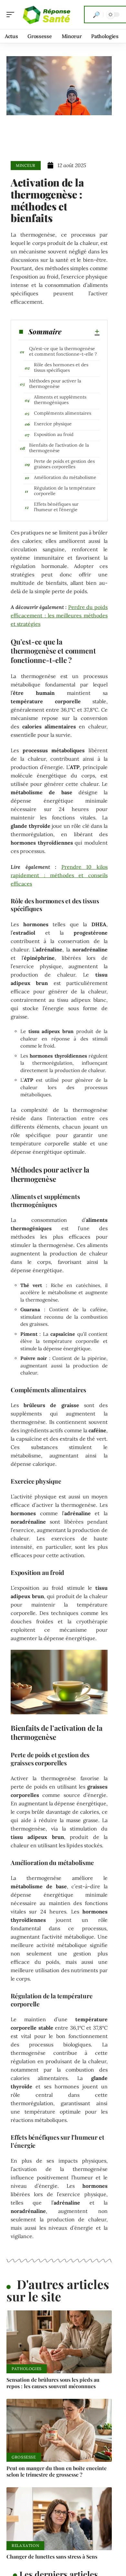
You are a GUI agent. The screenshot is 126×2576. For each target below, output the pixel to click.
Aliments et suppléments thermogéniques (60, 400)
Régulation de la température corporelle (65, 491)
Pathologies (27, 2369)
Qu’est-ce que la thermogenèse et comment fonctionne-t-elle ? (63, 351)
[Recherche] (96, 15)
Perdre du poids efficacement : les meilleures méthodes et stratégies (59, 615)
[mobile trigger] (12, 15)
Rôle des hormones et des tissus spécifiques (61, 367)
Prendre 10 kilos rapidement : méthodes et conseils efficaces (59, 875)
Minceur (26, 165)
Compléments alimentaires (63, 413)
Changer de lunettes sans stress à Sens (52, 2556)
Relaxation (25, 2546)
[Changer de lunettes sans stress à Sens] (59, 2519)
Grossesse (24, 2457)
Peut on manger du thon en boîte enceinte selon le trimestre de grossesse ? (57, 2471)
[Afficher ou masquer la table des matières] (80, 331)
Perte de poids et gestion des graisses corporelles (64, 464)
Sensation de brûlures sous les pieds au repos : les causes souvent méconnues (53, 2383)
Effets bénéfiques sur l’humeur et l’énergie (56, 507)
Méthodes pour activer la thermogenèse (55, 384)
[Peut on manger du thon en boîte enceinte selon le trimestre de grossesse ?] (59, 2430)
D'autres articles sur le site (58, 2290)
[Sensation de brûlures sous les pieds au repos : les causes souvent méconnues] (59, 2342)
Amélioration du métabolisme (65, 477)
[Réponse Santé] (47, 15)
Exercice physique (53, 424)
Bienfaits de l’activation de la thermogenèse (59, 448)
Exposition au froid (54, 434)
